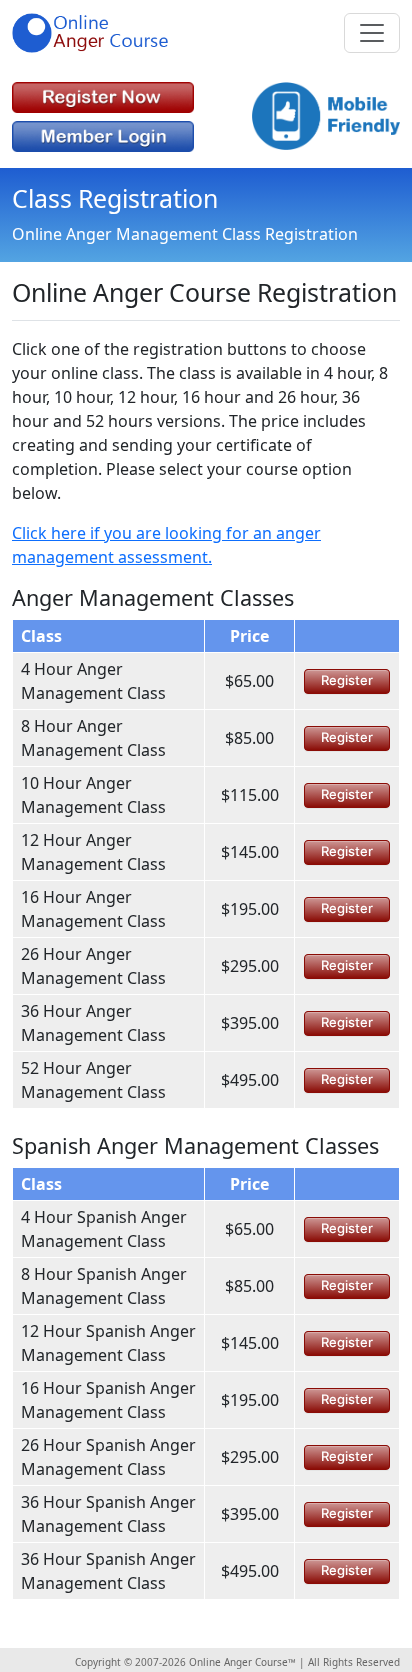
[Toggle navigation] (372, 33)
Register (347, 680)
